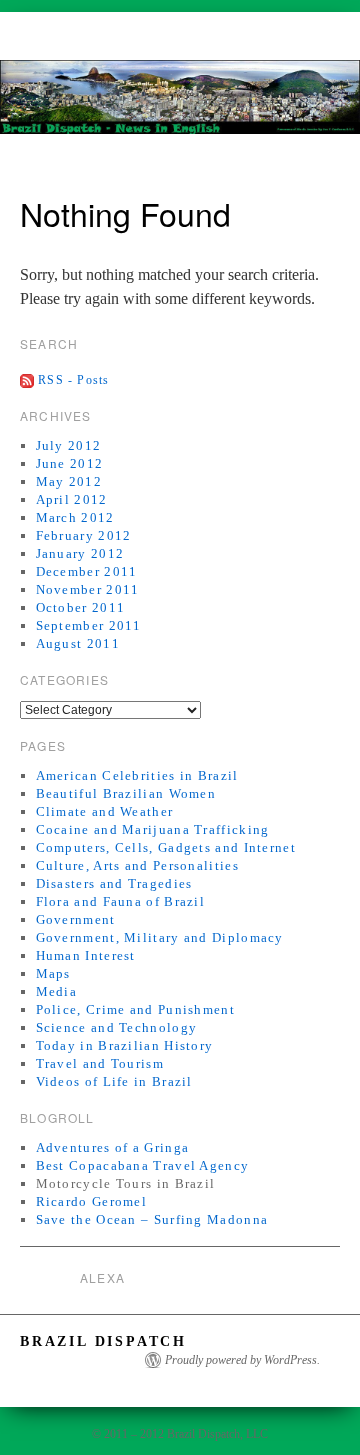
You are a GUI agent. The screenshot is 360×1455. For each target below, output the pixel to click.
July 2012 (69, 445)
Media (57, 991)
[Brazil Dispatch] (180, 105)
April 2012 (72, 499)
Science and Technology (117, 1027)
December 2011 (87, 571)
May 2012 (69, 481)
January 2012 (80, 553)
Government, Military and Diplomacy (160, 937)
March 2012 (75, 517)
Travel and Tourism (100, 1063)
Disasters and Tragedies (114, 883)
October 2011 (81, 607)
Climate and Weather (105, 811)
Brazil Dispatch (103, 1341)
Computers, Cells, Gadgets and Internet (166, 847)
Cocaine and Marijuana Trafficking (153, 829)
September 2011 (89, 625)
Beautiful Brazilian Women (126, 793)
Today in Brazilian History (125, 1045)
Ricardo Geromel (92, 1201)
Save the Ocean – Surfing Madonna (152, 1219)
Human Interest (86, 955)
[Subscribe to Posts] (27, 380)
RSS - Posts (73, 380)
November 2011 (88, 589)
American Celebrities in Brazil (137, 775)
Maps (53, 973)
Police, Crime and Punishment (135, 1009)
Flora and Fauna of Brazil (121, 901)
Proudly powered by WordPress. (242, 1360)
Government (76, 919)
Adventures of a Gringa (113, 1147)
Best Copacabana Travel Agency (143, 1165)
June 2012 (70, 463)
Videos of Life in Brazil (114, 1081)
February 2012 (84, 535)
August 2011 (78, 643)
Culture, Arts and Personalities (137, 865)
